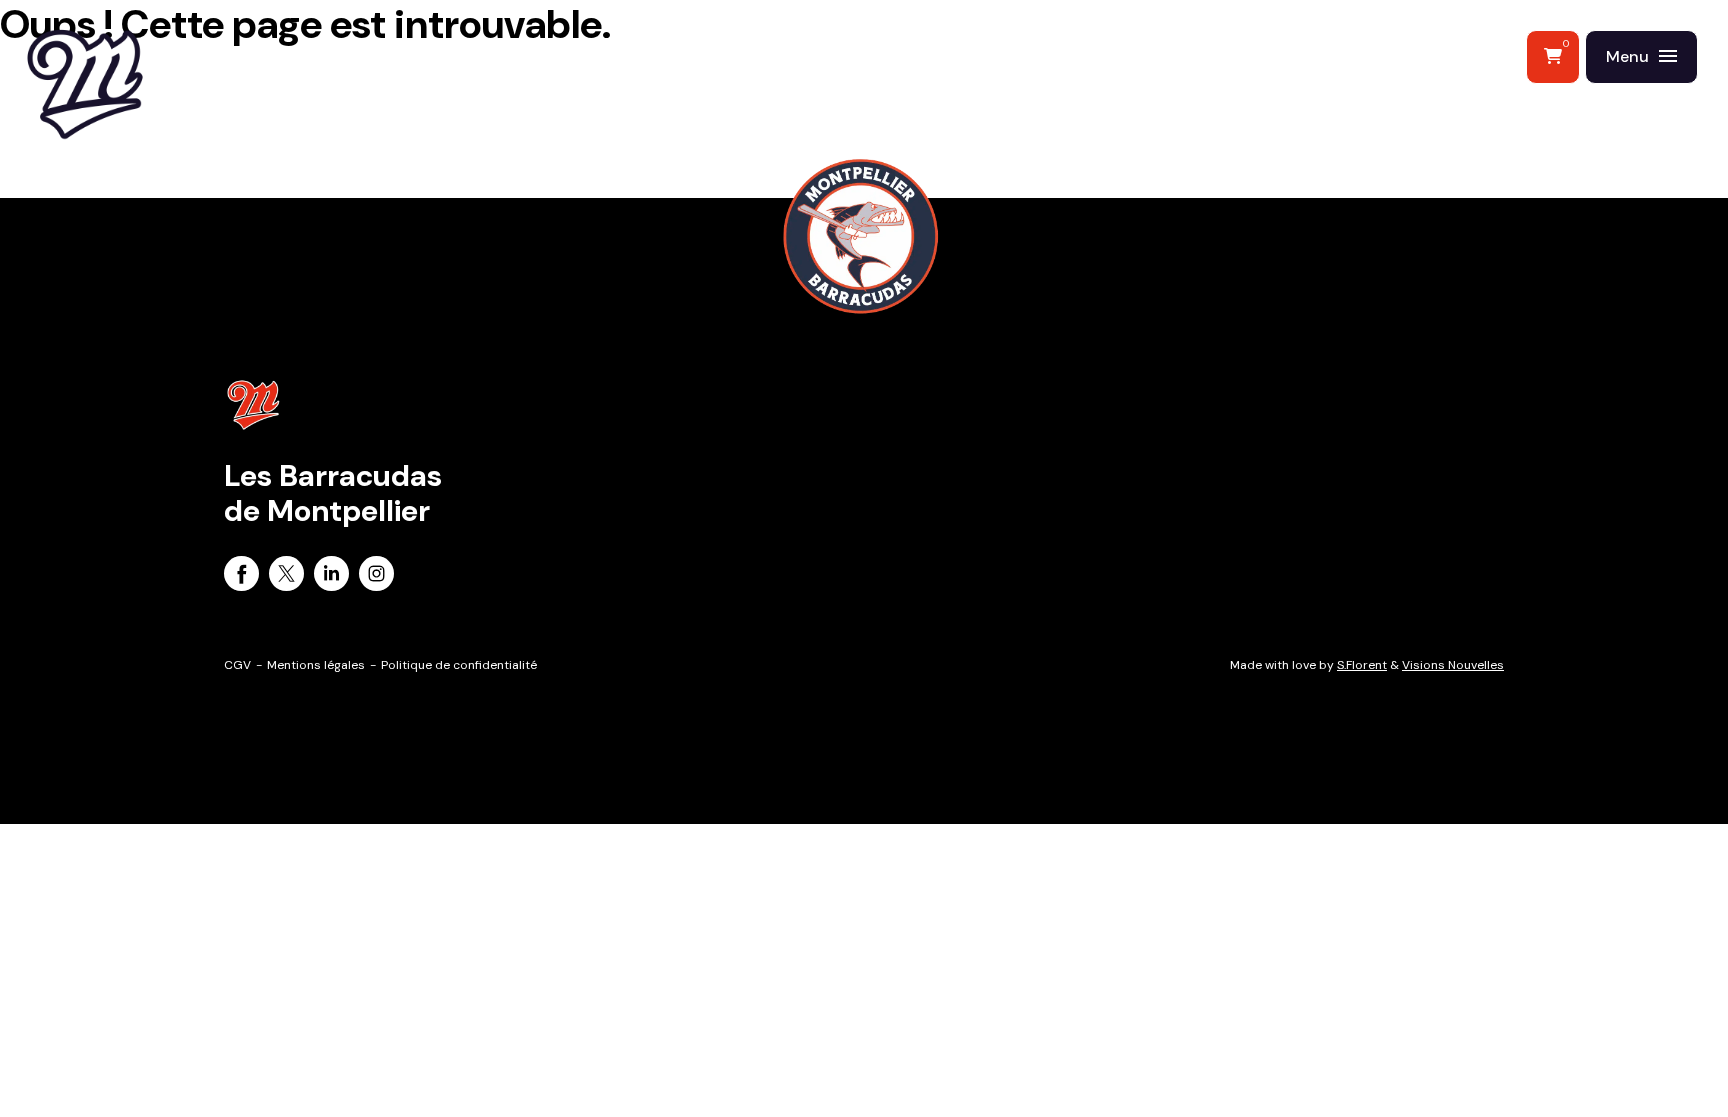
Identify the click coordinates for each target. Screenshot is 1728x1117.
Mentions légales (316, 665)
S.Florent (1362, 665)
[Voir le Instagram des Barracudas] (376, 577)
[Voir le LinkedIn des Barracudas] (331, 577)
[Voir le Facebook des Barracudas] (241, 577)
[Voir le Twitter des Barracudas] (286, 577)
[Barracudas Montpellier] (130, 125)
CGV (237, 665)
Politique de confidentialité (459, 665)
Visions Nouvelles (1453, 665)
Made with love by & (1367, 665)
